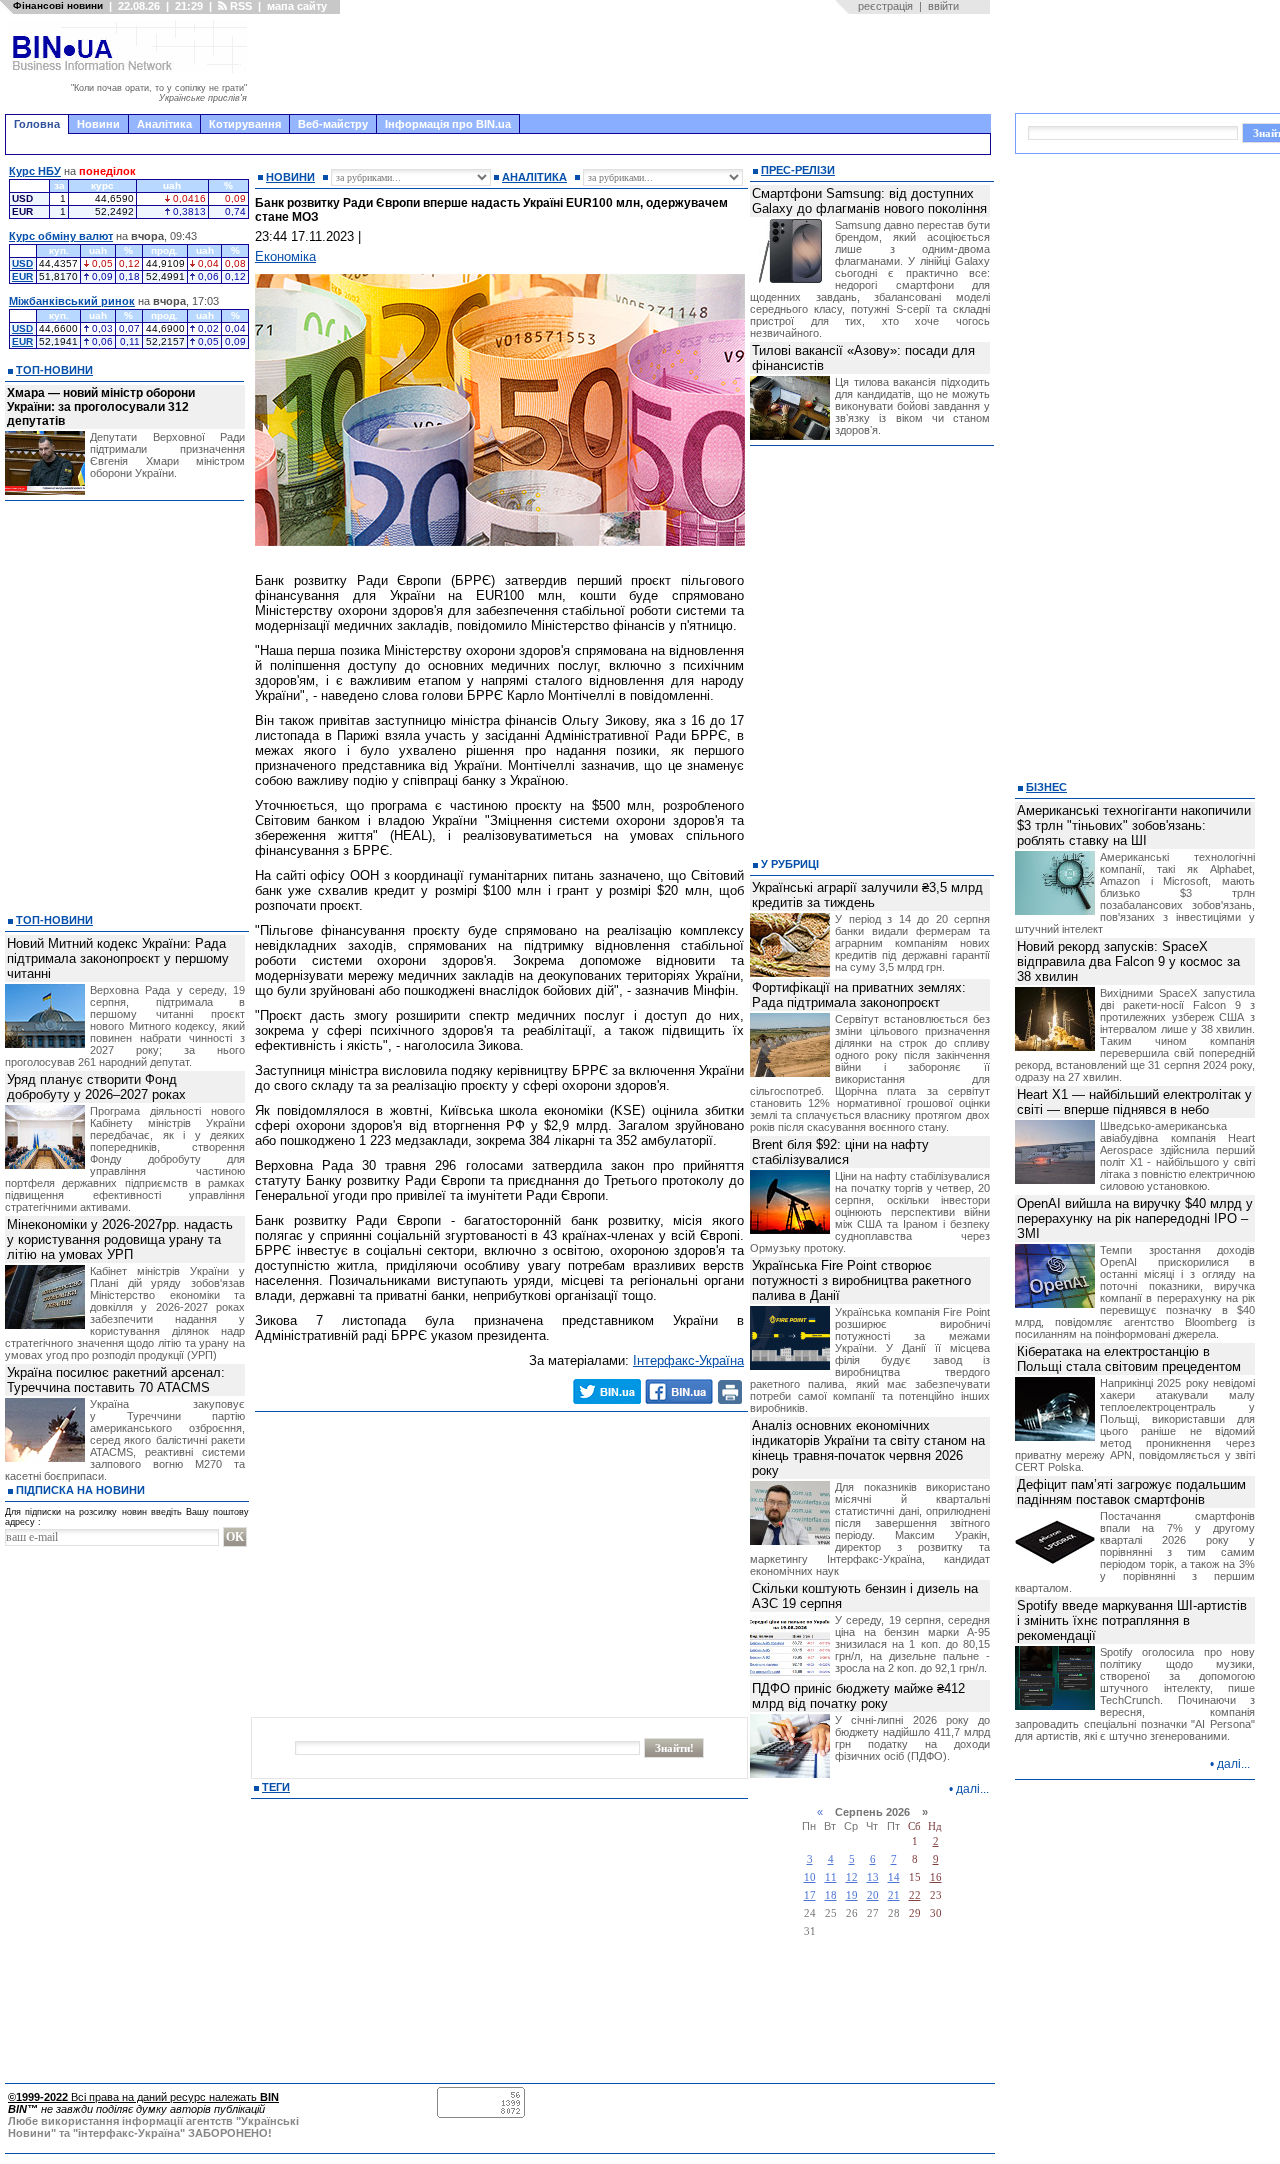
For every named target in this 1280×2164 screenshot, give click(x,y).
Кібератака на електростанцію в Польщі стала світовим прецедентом (1129, 1359)
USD (22, 263)
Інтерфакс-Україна (688, 1360)
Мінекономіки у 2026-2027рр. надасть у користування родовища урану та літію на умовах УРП (120, 1239)
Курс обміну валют (61, 236)
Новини (98, 124)
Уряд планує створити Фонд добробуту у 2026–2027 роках (96, 1087)
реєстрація (885, 6)
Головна (37, 124)
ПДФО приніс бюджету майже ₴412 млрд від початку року (858, 1696)
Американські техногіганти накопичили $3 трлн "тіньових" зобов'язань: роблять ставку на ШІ (1134, 825)
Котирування (245, 124)
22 (915, 1895)
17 (810, 1895)
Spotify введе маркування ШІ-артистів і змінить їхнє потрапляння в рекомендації (1132, 1620)
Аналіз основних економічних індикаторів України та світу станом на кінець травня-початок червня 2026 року (868, 1448)
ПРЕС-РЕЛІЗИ (798, 170)
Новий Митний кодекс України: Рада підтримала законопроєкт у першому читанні (118, 958)
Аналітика (164, 124)
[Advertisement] (625, 64)
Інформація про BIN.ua (448, 124)
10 (810, 1877)
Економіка (285, 256)
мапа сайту (297, 6)
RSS (239, 6)
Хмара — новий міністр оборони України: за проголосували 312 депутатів (101, 407)
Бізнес (1046, 787)
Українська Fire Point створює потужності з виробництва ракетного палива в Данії (861, 1280)
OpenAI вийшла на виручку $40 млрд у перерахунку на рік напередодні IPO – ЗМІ (1135, 1218)
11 (831, 1877)
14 (894, 1877)
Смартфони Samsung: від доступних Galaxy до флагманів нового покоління (869, 201)
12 (852, 1877)
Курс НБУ (35, 171)
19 (852, 1895)
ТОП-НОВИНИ (54, 370)
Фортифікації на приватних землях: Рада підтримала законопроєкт (859, 995)
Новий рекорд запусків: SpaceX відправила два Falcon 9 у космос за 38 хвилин (1128, 961)
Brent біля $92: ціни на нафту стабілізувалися (840, 1152)
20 (873, 1895)
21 (894, 1895)
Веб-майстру (333, 124)
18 (831, 1895)
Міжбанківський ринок (72, 301)
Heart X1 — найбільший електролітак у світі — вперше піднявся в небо (1134, 1102)
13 (873, 1877)
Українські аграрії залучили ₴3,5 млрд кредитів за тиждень (867, 895)
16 (936, 1877)
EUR (22, 276)
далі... (972, 1789)
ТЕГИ (276, 1787)
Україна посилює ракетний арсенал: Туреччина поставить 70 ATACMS (116, 1380)
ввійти (943, 6)
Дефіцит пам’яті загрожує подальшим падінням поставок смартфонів (1131, 1492)
